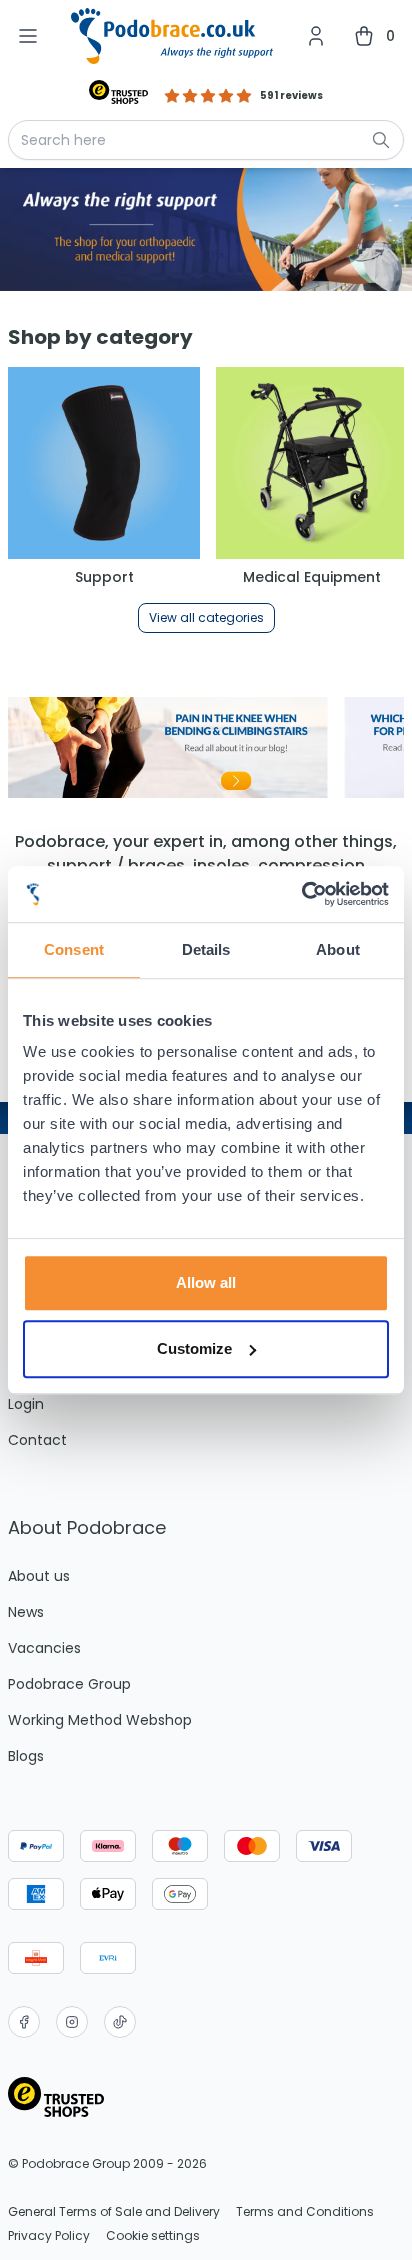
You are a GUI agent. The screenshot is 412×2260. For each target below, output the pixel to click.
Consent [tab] (74, 949)
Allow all (206, 1282)
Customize (194, 1348)
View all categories (206, 617)
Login (26, 1404)
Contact (37, 1440)
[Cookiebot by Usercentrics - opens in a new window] (301, 894)
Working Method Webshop (100, 1720)
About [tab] (338, 949)
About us (39, 1576)
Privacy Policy (49, 2236)
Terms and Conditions (305, 2212)
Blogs (26, 1756)
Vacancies (44, 1648)
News (26, 1612)
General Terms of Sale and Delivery (114, 2212)
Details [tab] (206, 949)
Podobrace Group (69, 1684)
